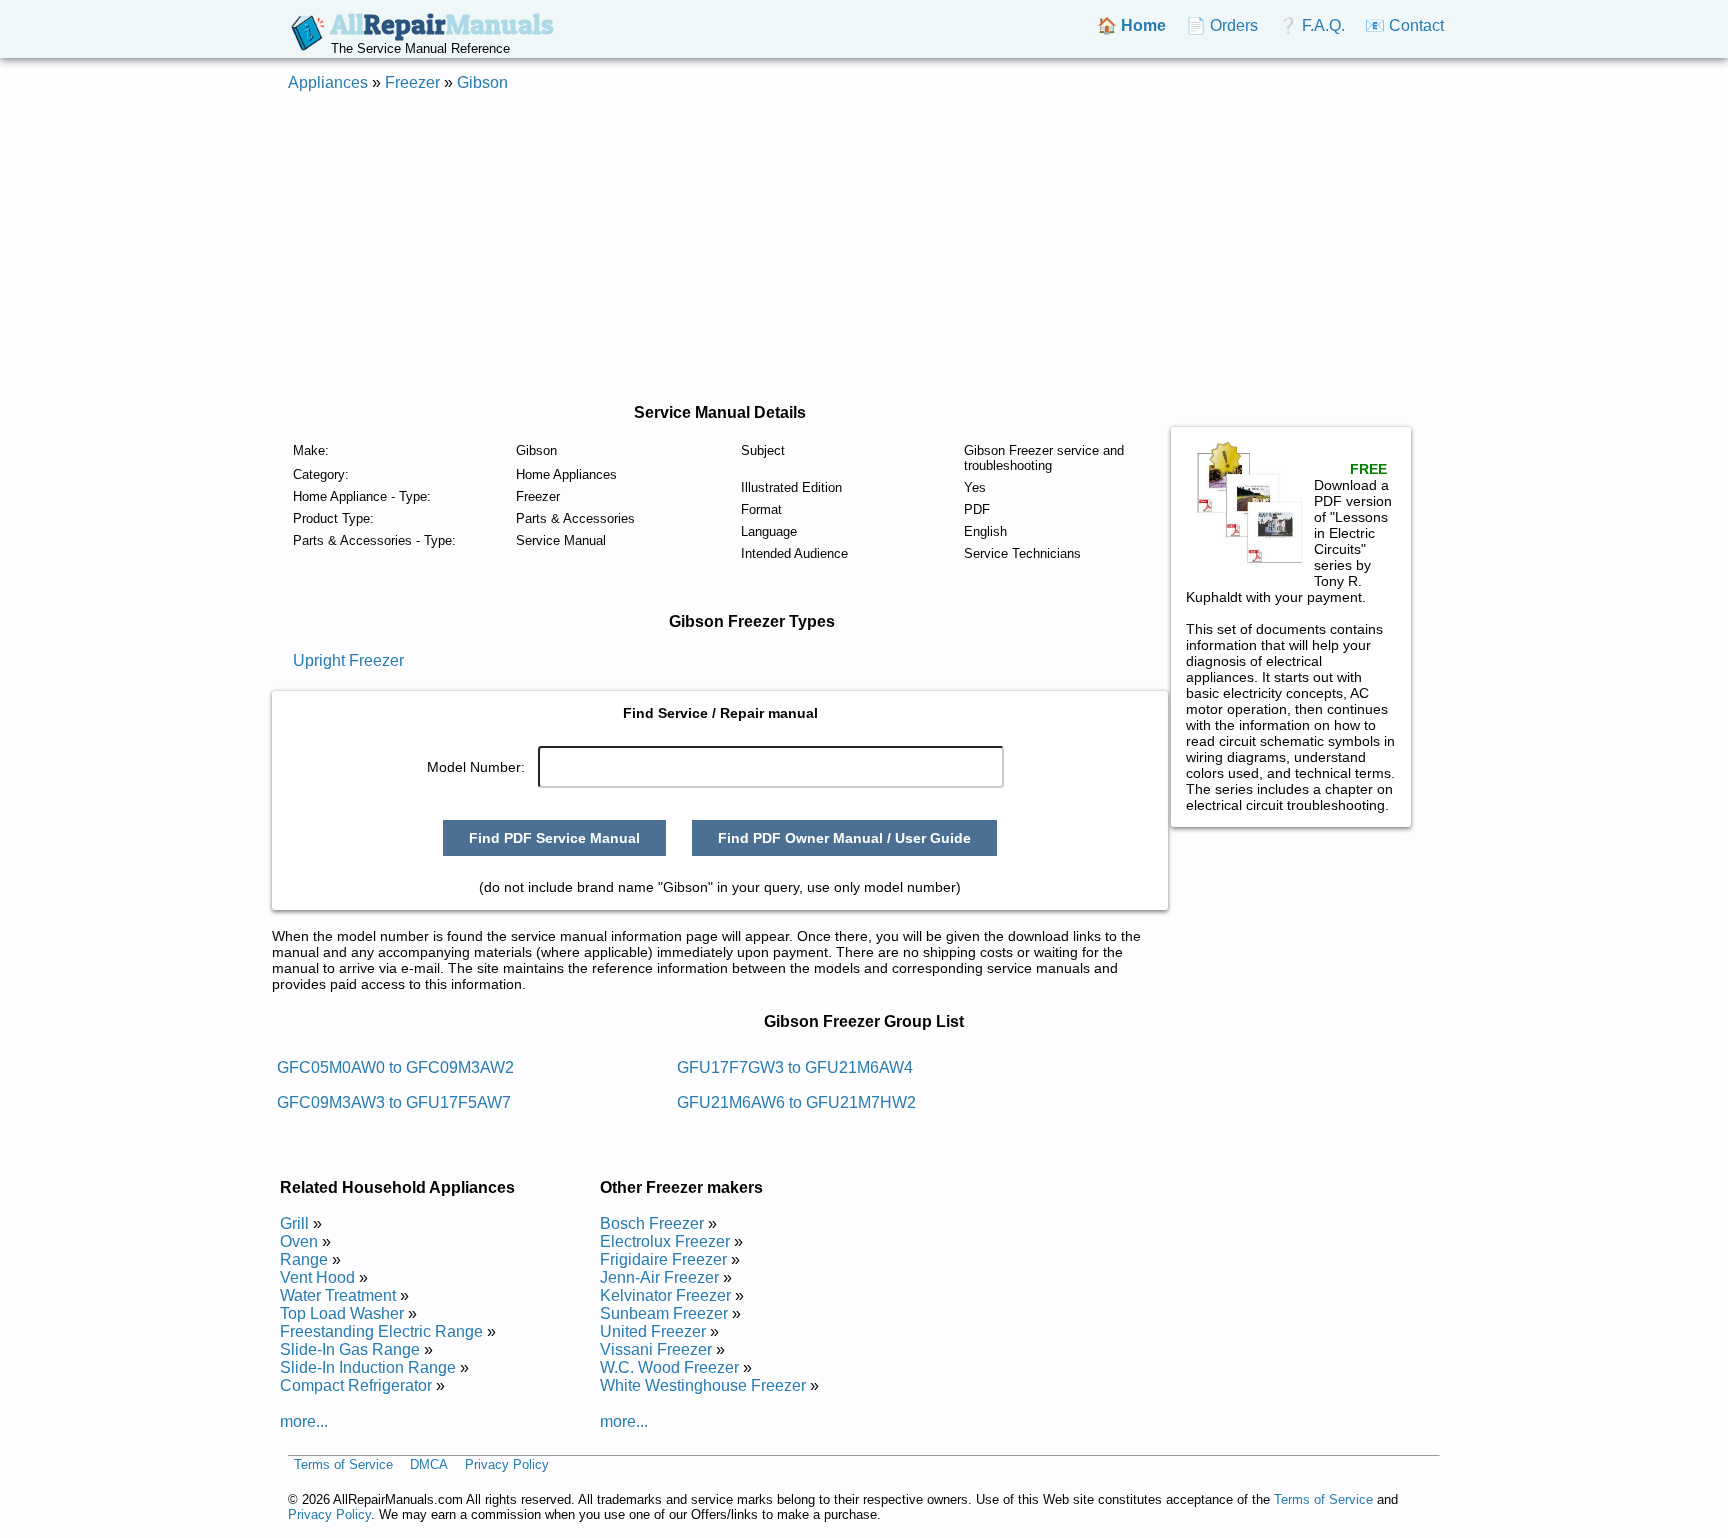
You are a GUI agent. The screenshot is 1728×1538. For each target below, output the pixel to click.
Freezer (412, 82)
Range (304, 1259)
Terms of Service (343, 1465)
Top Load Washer (342, 1313)
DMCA (429, 1465)
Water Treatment (338, 1295)
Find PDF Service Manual (554, 838)
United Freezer (653, 1331)
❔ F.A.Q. (1311, 25)
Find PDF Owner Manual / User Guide (844, 838)
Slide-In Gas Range (350, 1349)
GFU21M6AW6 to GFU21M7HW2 (796, 1102)
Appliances (328, 82)
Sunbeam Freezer (664, 1313)
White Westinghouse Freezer (703, 1385)
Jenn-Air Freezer (659, 1277)
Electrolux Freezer (665, 1241)
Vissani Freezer (656, 1349)
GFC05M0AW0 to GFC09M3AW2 (395, 1067)
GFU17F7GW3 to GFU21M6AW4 (795, 1067)
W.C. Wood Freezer (669, 1367)
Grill (294, 1223)
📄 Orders (1222, 25)
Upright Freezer (348, 660)
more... (304, 1421)
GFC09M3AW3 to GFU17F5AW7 (394, 1102)
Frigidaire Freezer (663, 1259)
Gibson (482, 82)
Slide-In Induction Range (368, 1367)
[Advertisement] (864, 248)
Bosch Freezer (652, 1223)
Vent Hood (317, 1277)
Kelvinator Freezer (665, 1295)
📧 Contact (1404, 25)
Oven (299, 1241)
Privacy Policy (507, 1465)
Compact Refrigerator (356, 1385)
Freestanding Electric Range (381, 1331)
